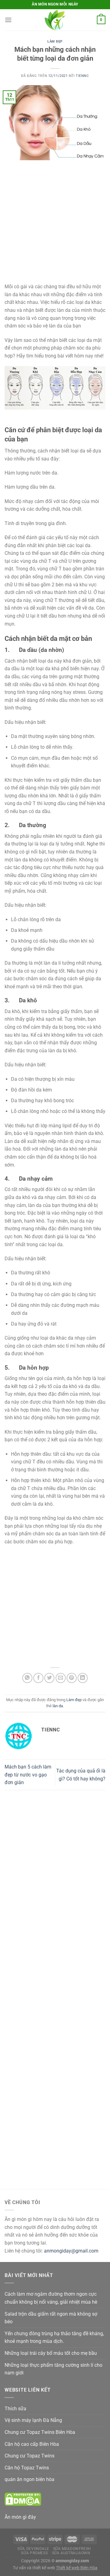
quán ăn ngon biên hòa (29, 2479)
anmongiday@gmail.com (71, 2251)
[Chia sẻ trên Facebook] (38, 1678)
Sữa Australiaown (71, 2553)
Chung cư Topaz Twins (29, 2456)
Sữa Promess (34, 2553)
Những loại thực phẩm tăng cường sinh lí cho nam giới (53, 2369)
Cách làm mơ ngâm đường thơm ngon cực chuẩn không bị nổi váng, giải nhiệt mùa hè (51, 2298)
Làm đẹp (55, 42)
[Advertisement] (55, 225)
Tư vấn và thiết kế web (34, 2568)
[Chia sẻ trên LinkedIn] (83, 1678)
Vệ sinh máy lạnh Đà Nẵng (33, 2420)
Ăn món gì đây (20, 2517)
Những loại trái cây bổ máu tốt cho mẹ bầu (51, 2353)
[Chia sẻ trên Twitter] (49, 1678)
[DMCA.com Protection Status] (23, 2499)
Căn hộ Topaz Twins (27, 2468)
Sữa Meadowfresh (72, 2549)
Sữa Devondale (33, 2549)
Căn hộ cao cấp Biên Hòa (32, 2444)
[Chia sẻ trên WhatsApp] (27, 1678)
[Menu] (8, 20)
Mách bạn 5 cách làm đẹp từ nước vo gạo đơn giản (28, 1775)
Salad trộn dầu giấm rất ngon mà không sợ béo (51, 2318)
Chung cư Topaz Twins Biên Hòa (40, 2432)
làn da (58, 1706)
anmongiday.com (72, 2561)
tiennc (82, 76)
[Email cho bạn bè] (61, 1678)
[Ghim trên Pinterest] (72, 1678)
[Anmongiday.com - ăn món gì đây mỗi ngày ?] (55, 20)
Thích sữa (15, 2409)
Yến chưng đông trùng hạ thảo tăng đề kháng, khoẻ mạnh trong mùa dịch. (54, 2338)
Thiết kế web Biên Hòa (77, 2568)
